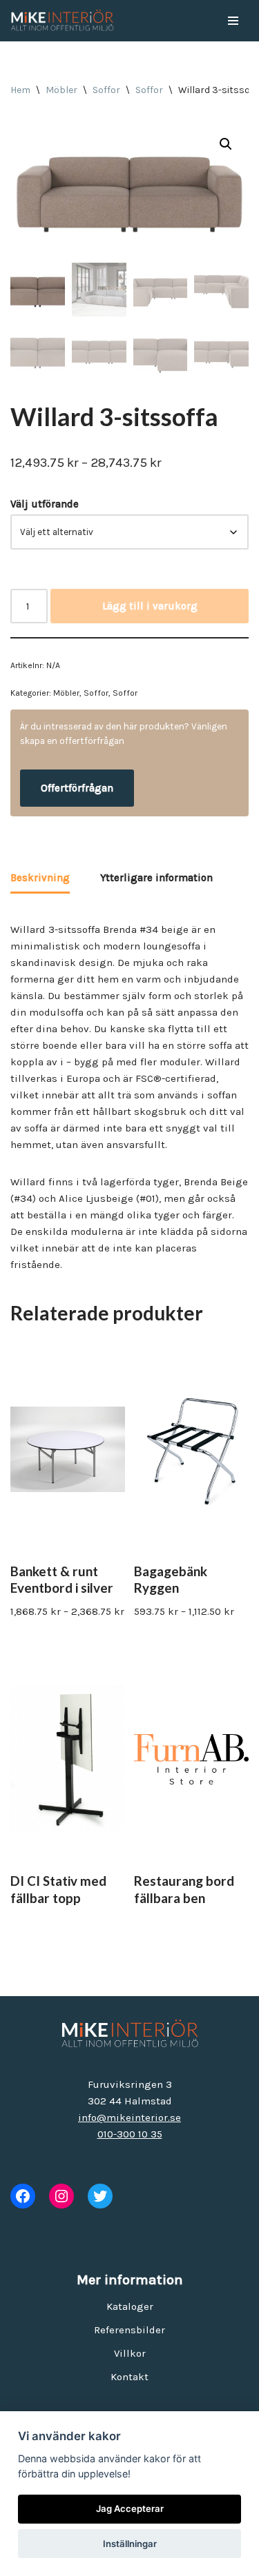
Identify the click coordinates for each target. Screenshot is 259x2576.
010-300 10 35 (130, 2134)
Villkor (130, 2353)
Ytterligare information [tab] (156, 878)
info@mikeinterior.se (129, 2117)
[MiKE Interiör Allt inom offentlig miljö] (62, 21)
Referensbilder (129, 2330)
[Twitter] (100, 2196)
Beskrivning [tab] (40, 878)
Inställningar (130, 2544)
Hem (20, 90)
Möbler (61, 90)
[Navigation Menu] (233, 21)
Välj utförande (45, 504)
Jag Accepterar (130, 2508)
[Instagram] (61, 2196)
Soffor (106, 90)
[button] (226, 144)
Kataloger (130, 2306)
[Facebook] (23, 2196)
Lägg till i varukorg (150, 606)
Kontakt (129, 2377)
